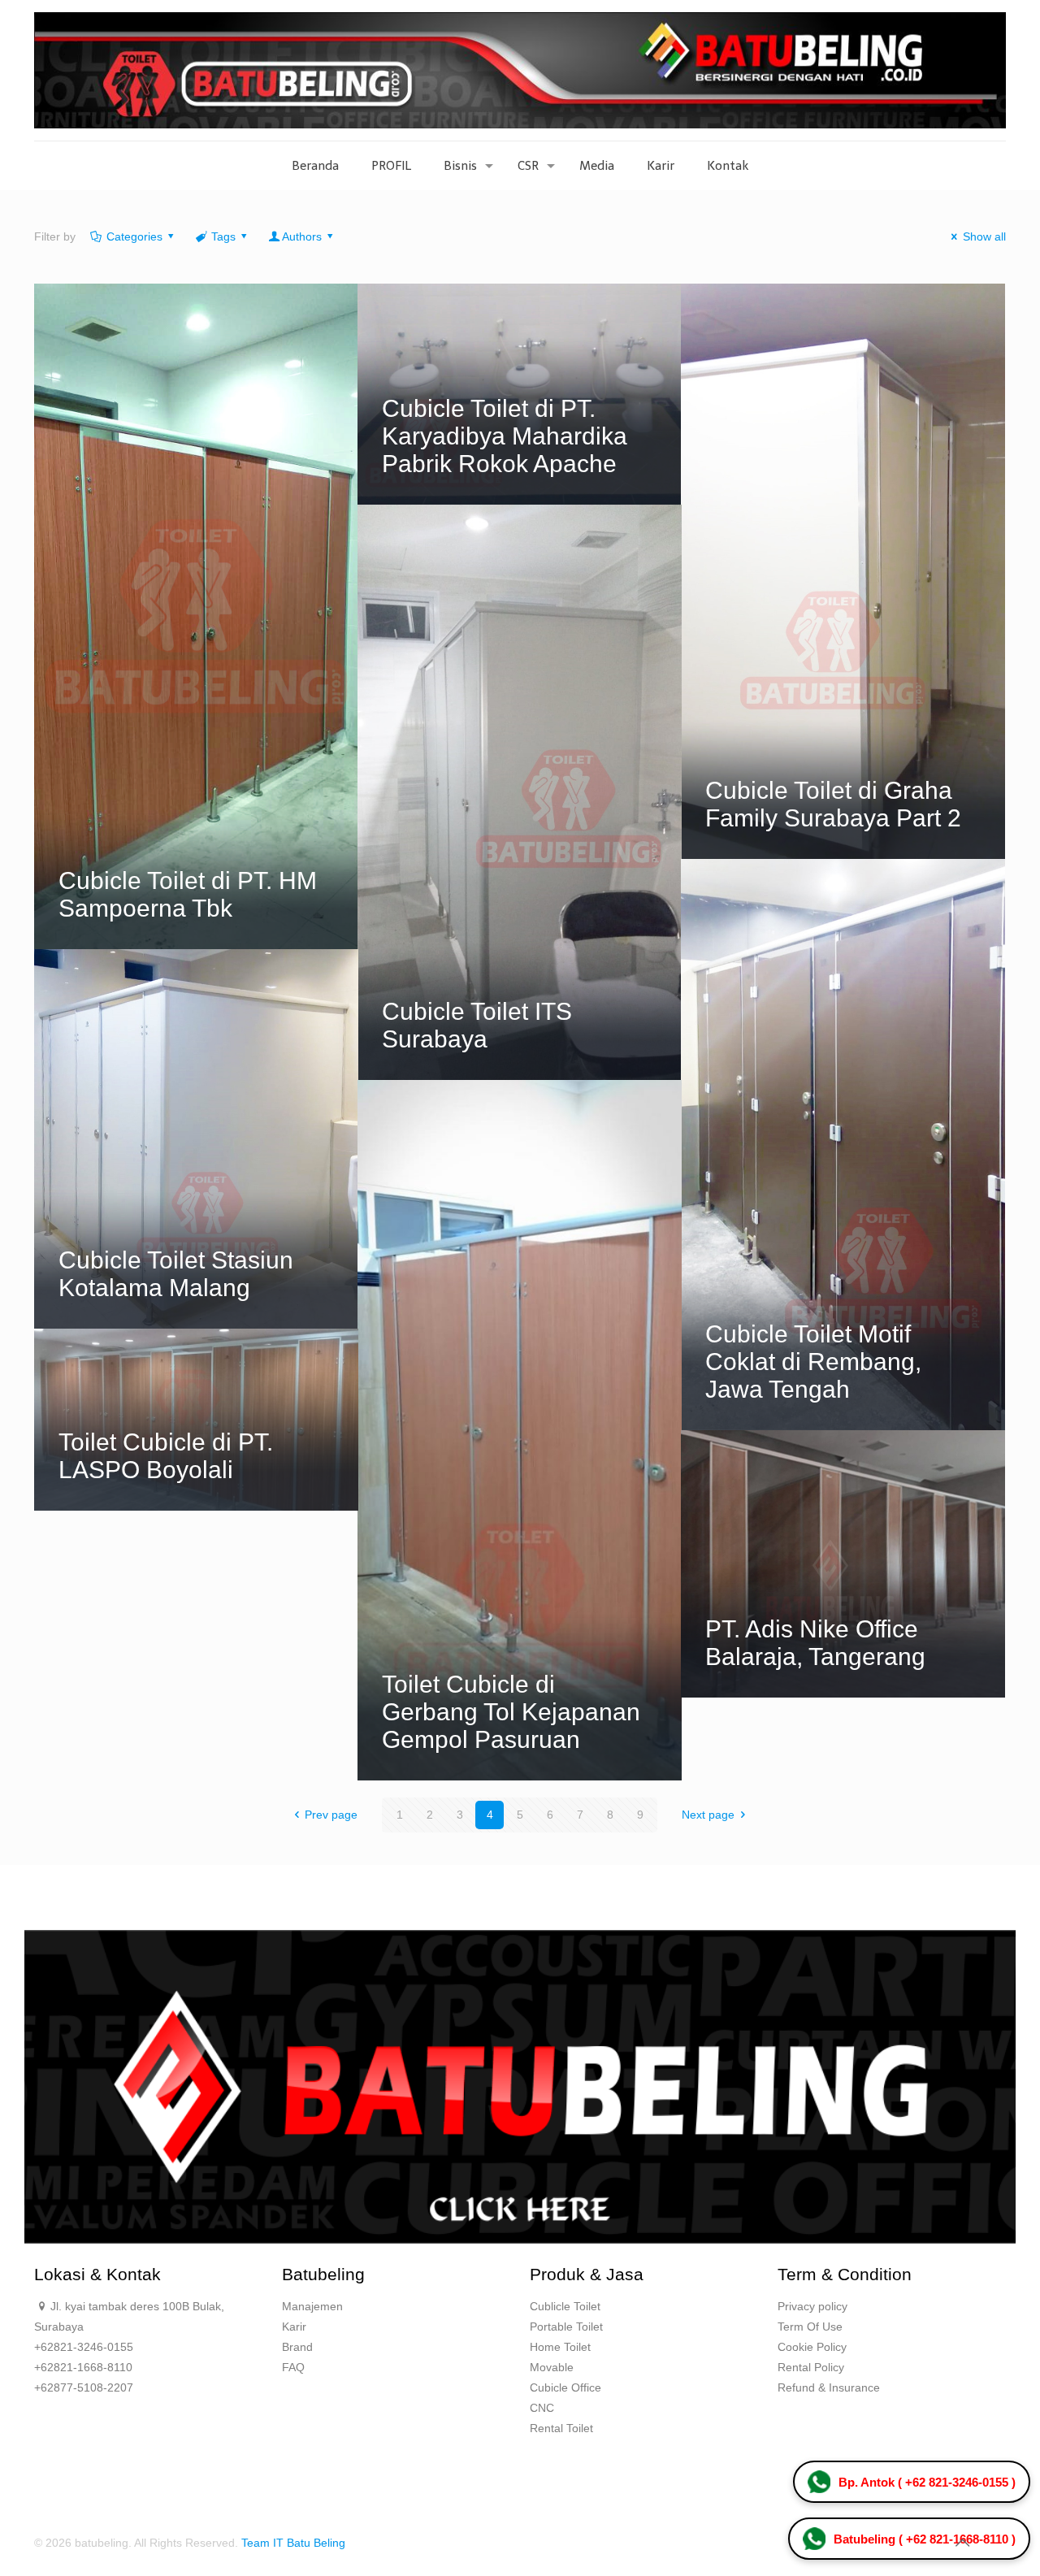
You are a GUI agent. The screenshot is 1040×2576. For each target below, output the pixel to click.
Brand (297, 2347)
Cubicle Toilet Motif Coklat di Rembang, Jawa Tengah (813, 1362)
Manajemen (312, 2306)
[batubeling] (520, 70)
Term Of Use (810, 2327)
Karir (294, 2327)
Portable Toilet (566, 2327)
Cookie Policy (812, 2347)
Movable (552, 2367)
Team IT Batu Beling (293, 2543)
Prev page (331, 1815)
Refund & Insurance (829, 2387)
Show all (984, 236)
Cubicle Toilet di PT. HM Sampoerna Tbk (188, 894)
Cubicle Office (565, 2387)
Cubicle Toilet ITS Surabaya (477, 1025)
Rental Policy (811, 2367)
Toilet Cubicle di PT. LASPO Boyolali (166, 1456)
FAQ (293, 2367)
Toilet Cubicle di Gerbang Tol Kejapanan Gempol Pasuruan (511, 1712)
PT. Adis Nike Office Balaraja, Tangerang (815, 1643)
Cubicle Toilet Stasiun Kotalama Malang (176, 1274)
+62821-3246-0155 (84, 2347)
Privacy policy (812, 2306)
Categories (134, 236)
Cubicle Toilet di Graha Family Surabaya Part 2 (833, 804)
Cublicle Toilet (565, 2306)
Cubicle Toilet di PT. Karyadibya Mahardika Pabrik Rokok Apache (505, 436)
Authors (302, 236)
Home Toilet (560, 2347)
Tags (223, 236)
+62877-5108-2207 (84, 2387)
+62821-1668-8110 (83, 2367)
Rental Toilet (561, 2428)
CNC (542, 2408)
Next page (708, 1815)
